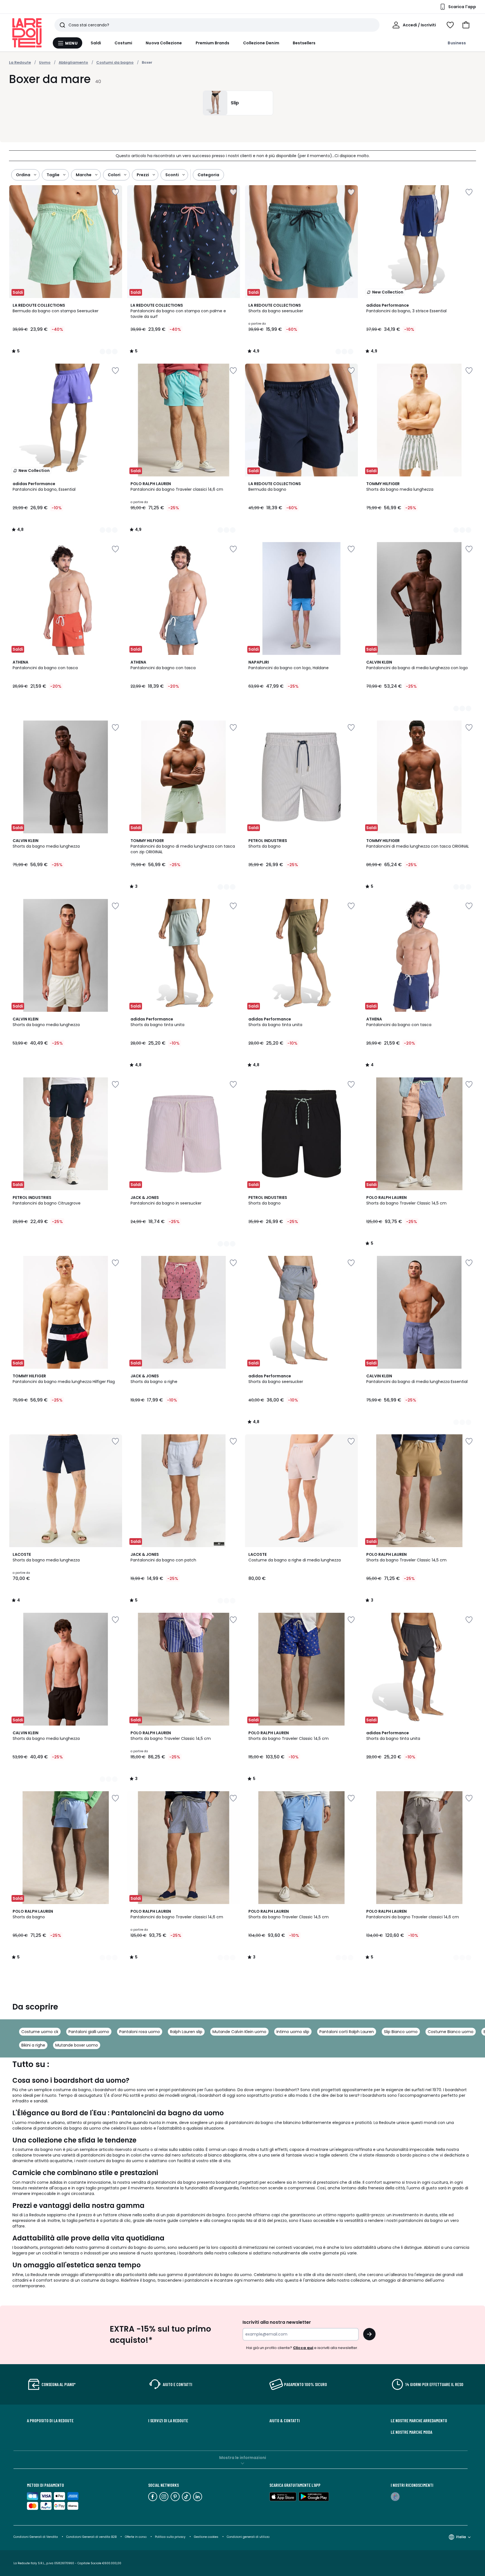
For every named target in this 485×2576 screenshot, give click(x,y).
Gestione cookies (206, 2537)
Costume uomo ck (40, 2032)
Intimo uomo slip (293, 2032)
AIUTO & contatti (285, 2421)
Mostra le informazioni (243, 2458)
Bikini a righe (33, 2045)
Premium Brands (213, 43)
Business (457, 43)
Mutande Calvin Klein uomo (239, 2032)
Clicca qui (303, 2348)
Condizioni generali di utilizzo (248, 2537)
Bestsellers (304, 43)
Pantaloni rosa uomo (140, 2032)
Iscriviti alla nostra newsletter (277, 2322)
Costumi (123, 43)
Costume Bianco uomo (451, 2032)
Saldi (96, 43)
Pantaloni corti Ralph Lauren (347, 2032)
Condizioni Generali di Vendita (36, 2537)
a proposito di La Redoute (50, 2421)
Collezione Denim (261, 43)
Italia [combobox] (461, 2537)
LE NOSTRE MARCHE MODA (411, 2432)
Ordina (23, 175)
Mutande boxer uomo (77, 2045)
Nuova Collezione (164, 43)
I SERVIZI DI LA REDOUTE (168, 2421)
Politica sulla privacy (170, 2537)
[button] (466, 25)
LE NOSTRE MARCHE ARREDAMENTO (419, 2421)
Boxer (147, 62)
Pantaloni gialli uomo (89, 2032)
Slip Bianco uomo (401, 2032)
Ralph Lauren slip (186, 2032)
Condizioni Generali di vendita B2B (91, 2537)
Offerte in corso (136, 2537)
